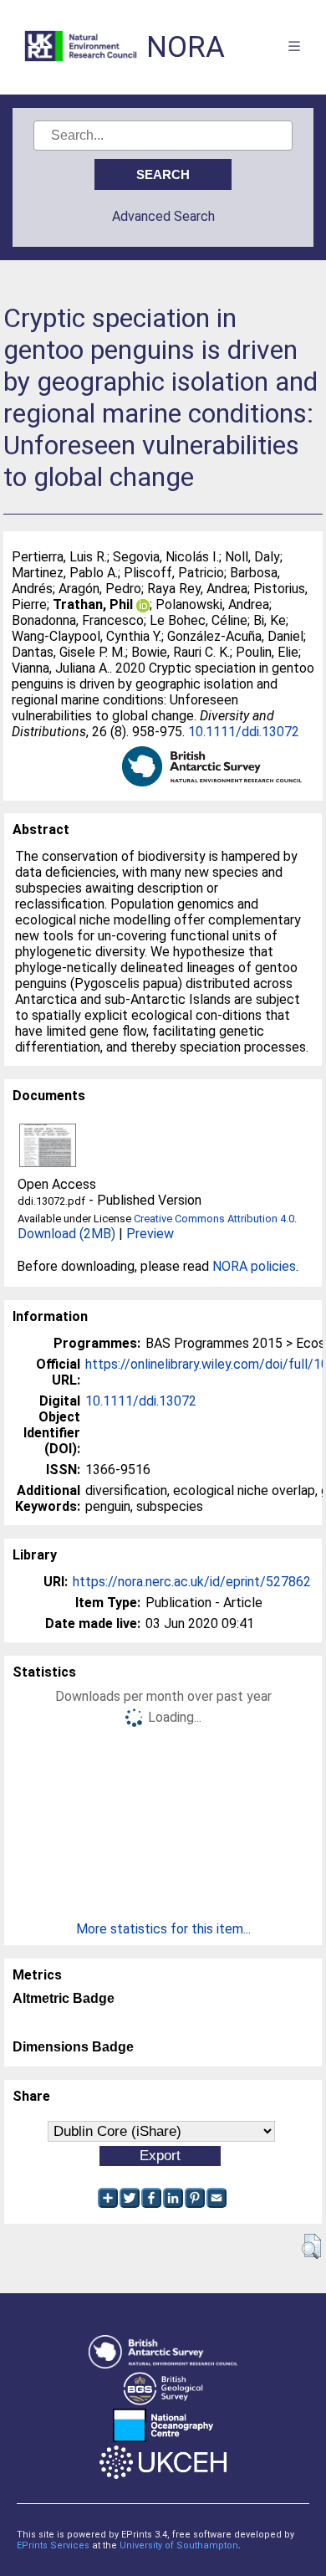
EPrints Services (53, 2545)
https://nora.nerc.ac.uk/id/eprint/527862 (192, 1582)
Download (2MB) (66, 1234)
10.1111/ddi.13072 (244, 732)
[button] (311, 2246)
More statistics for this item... (163, 1929)
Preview (150, 1234)
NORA (186, 47)
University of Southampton (179, 2545)
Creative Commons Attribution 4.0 (214, 1219)
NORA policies (254, 1266)
